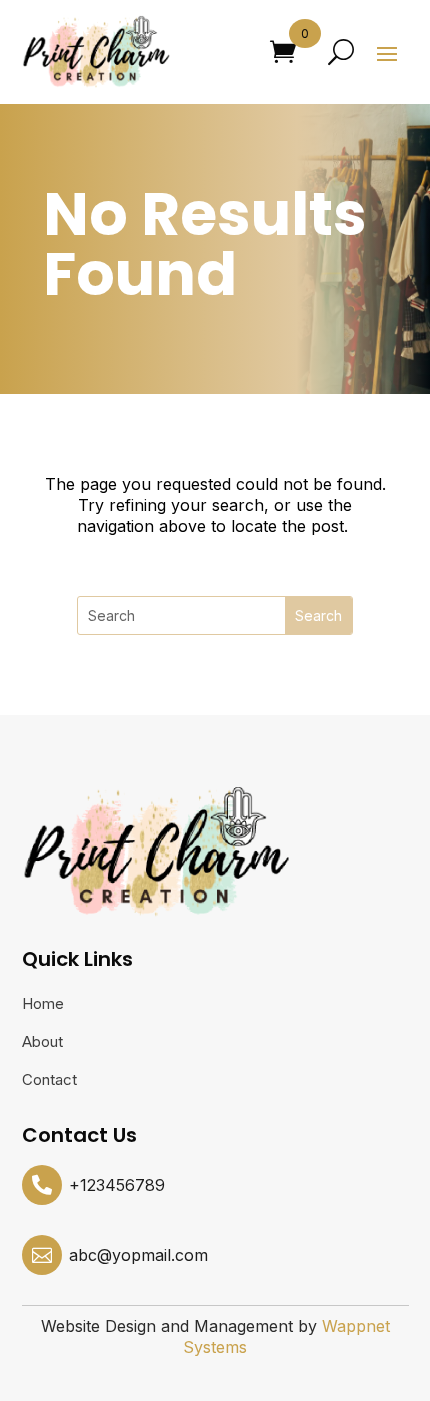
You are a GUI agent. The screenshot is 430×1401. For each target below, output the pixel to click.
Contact (49, 1081)
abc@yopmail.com (138, 1255)
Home (43, 1005)
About (42, 1043)
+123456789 (117, 1185)
